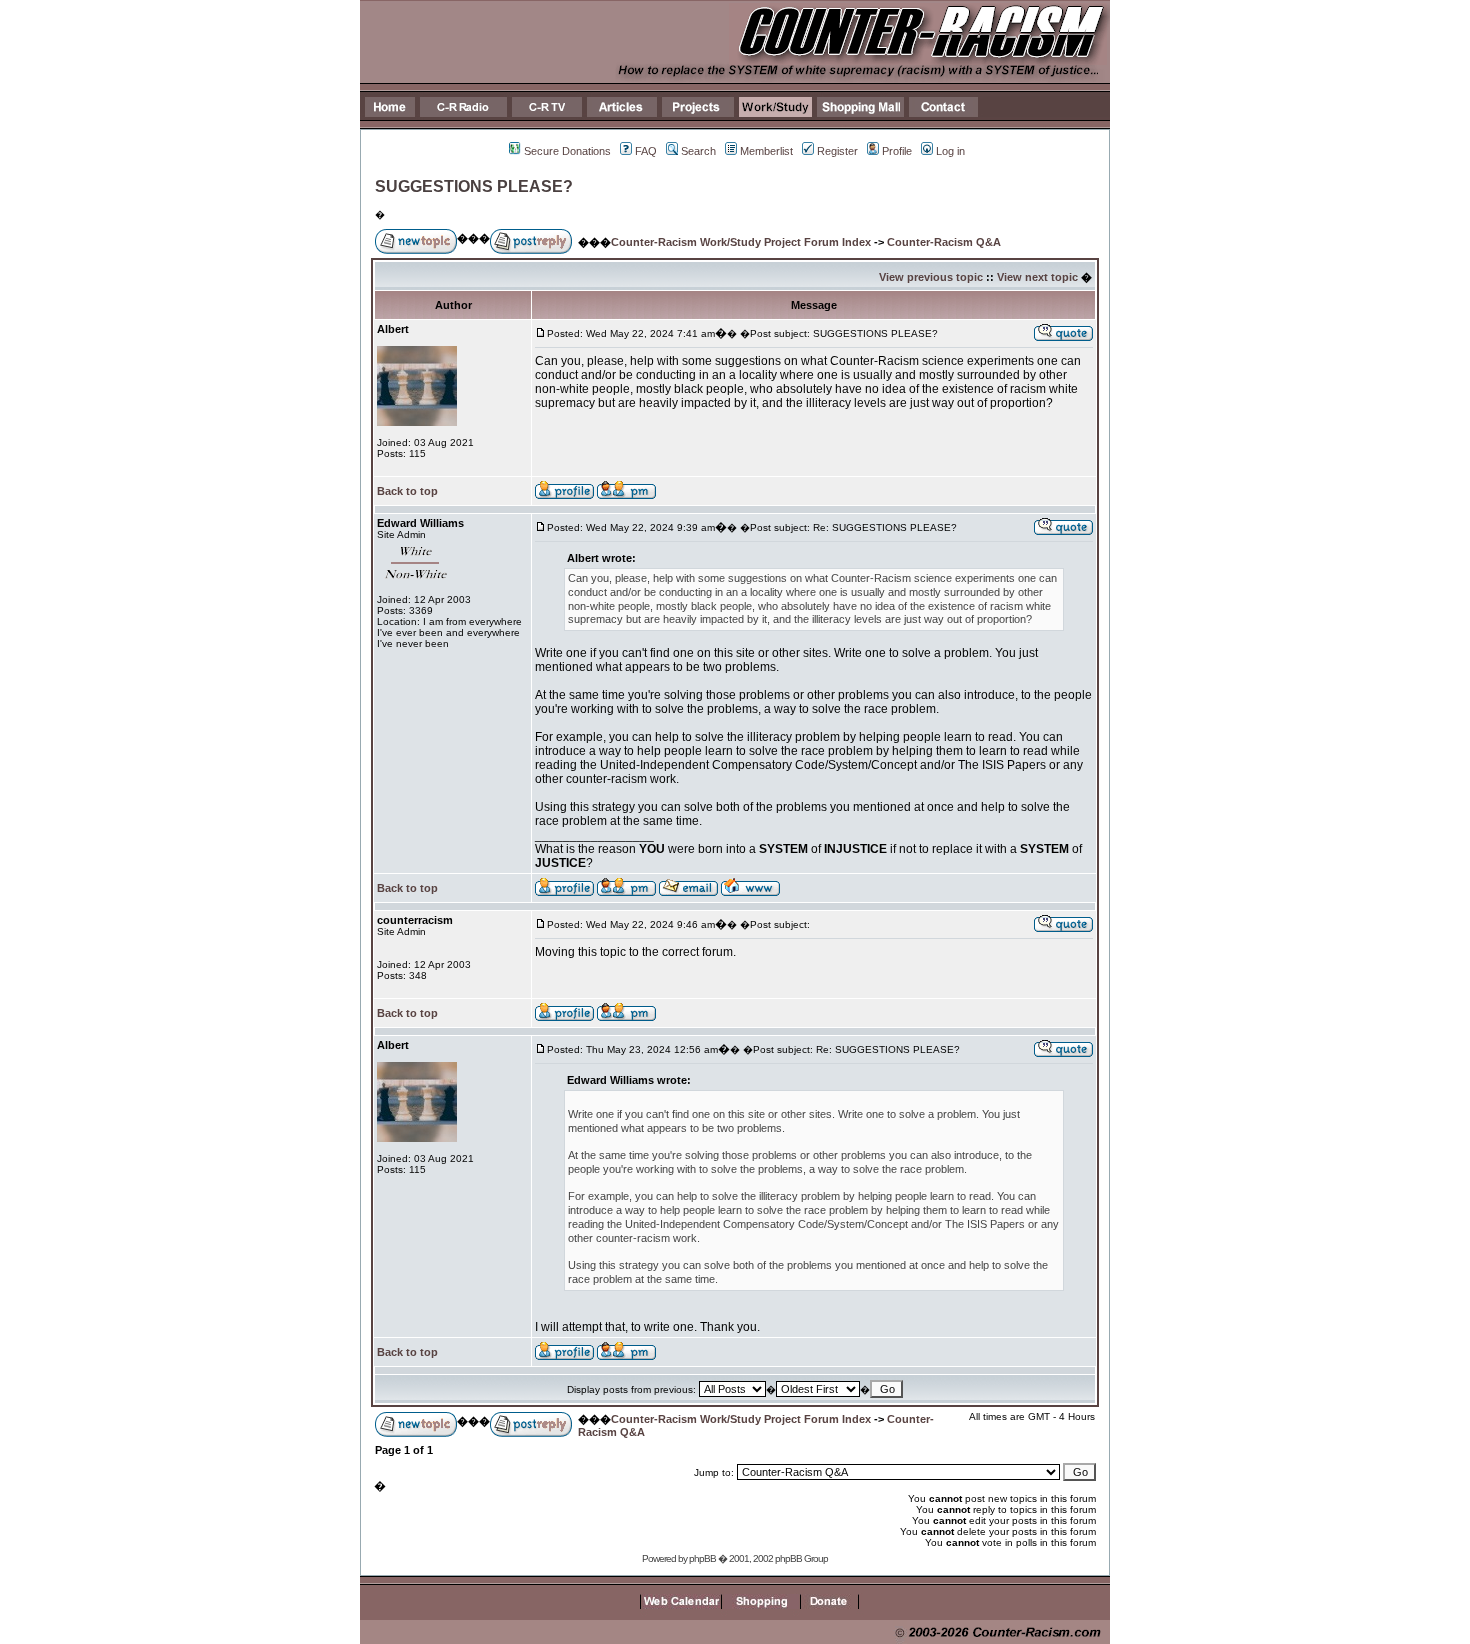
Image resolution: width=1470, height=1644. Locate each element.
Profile (897, 151)
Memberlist (766, 151)
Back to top (407, 491)
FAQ (646, 151)
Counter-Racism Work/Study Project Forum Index (741, 242)
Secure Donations (567, 151)
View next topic (1037, 277)
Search (698, 151)
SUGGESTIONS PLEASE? (474, 186)
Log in (950, 151)
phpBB (702, 1558)
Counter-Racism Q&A (944, 242)
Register (837, 151)
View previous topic (931, 277)
